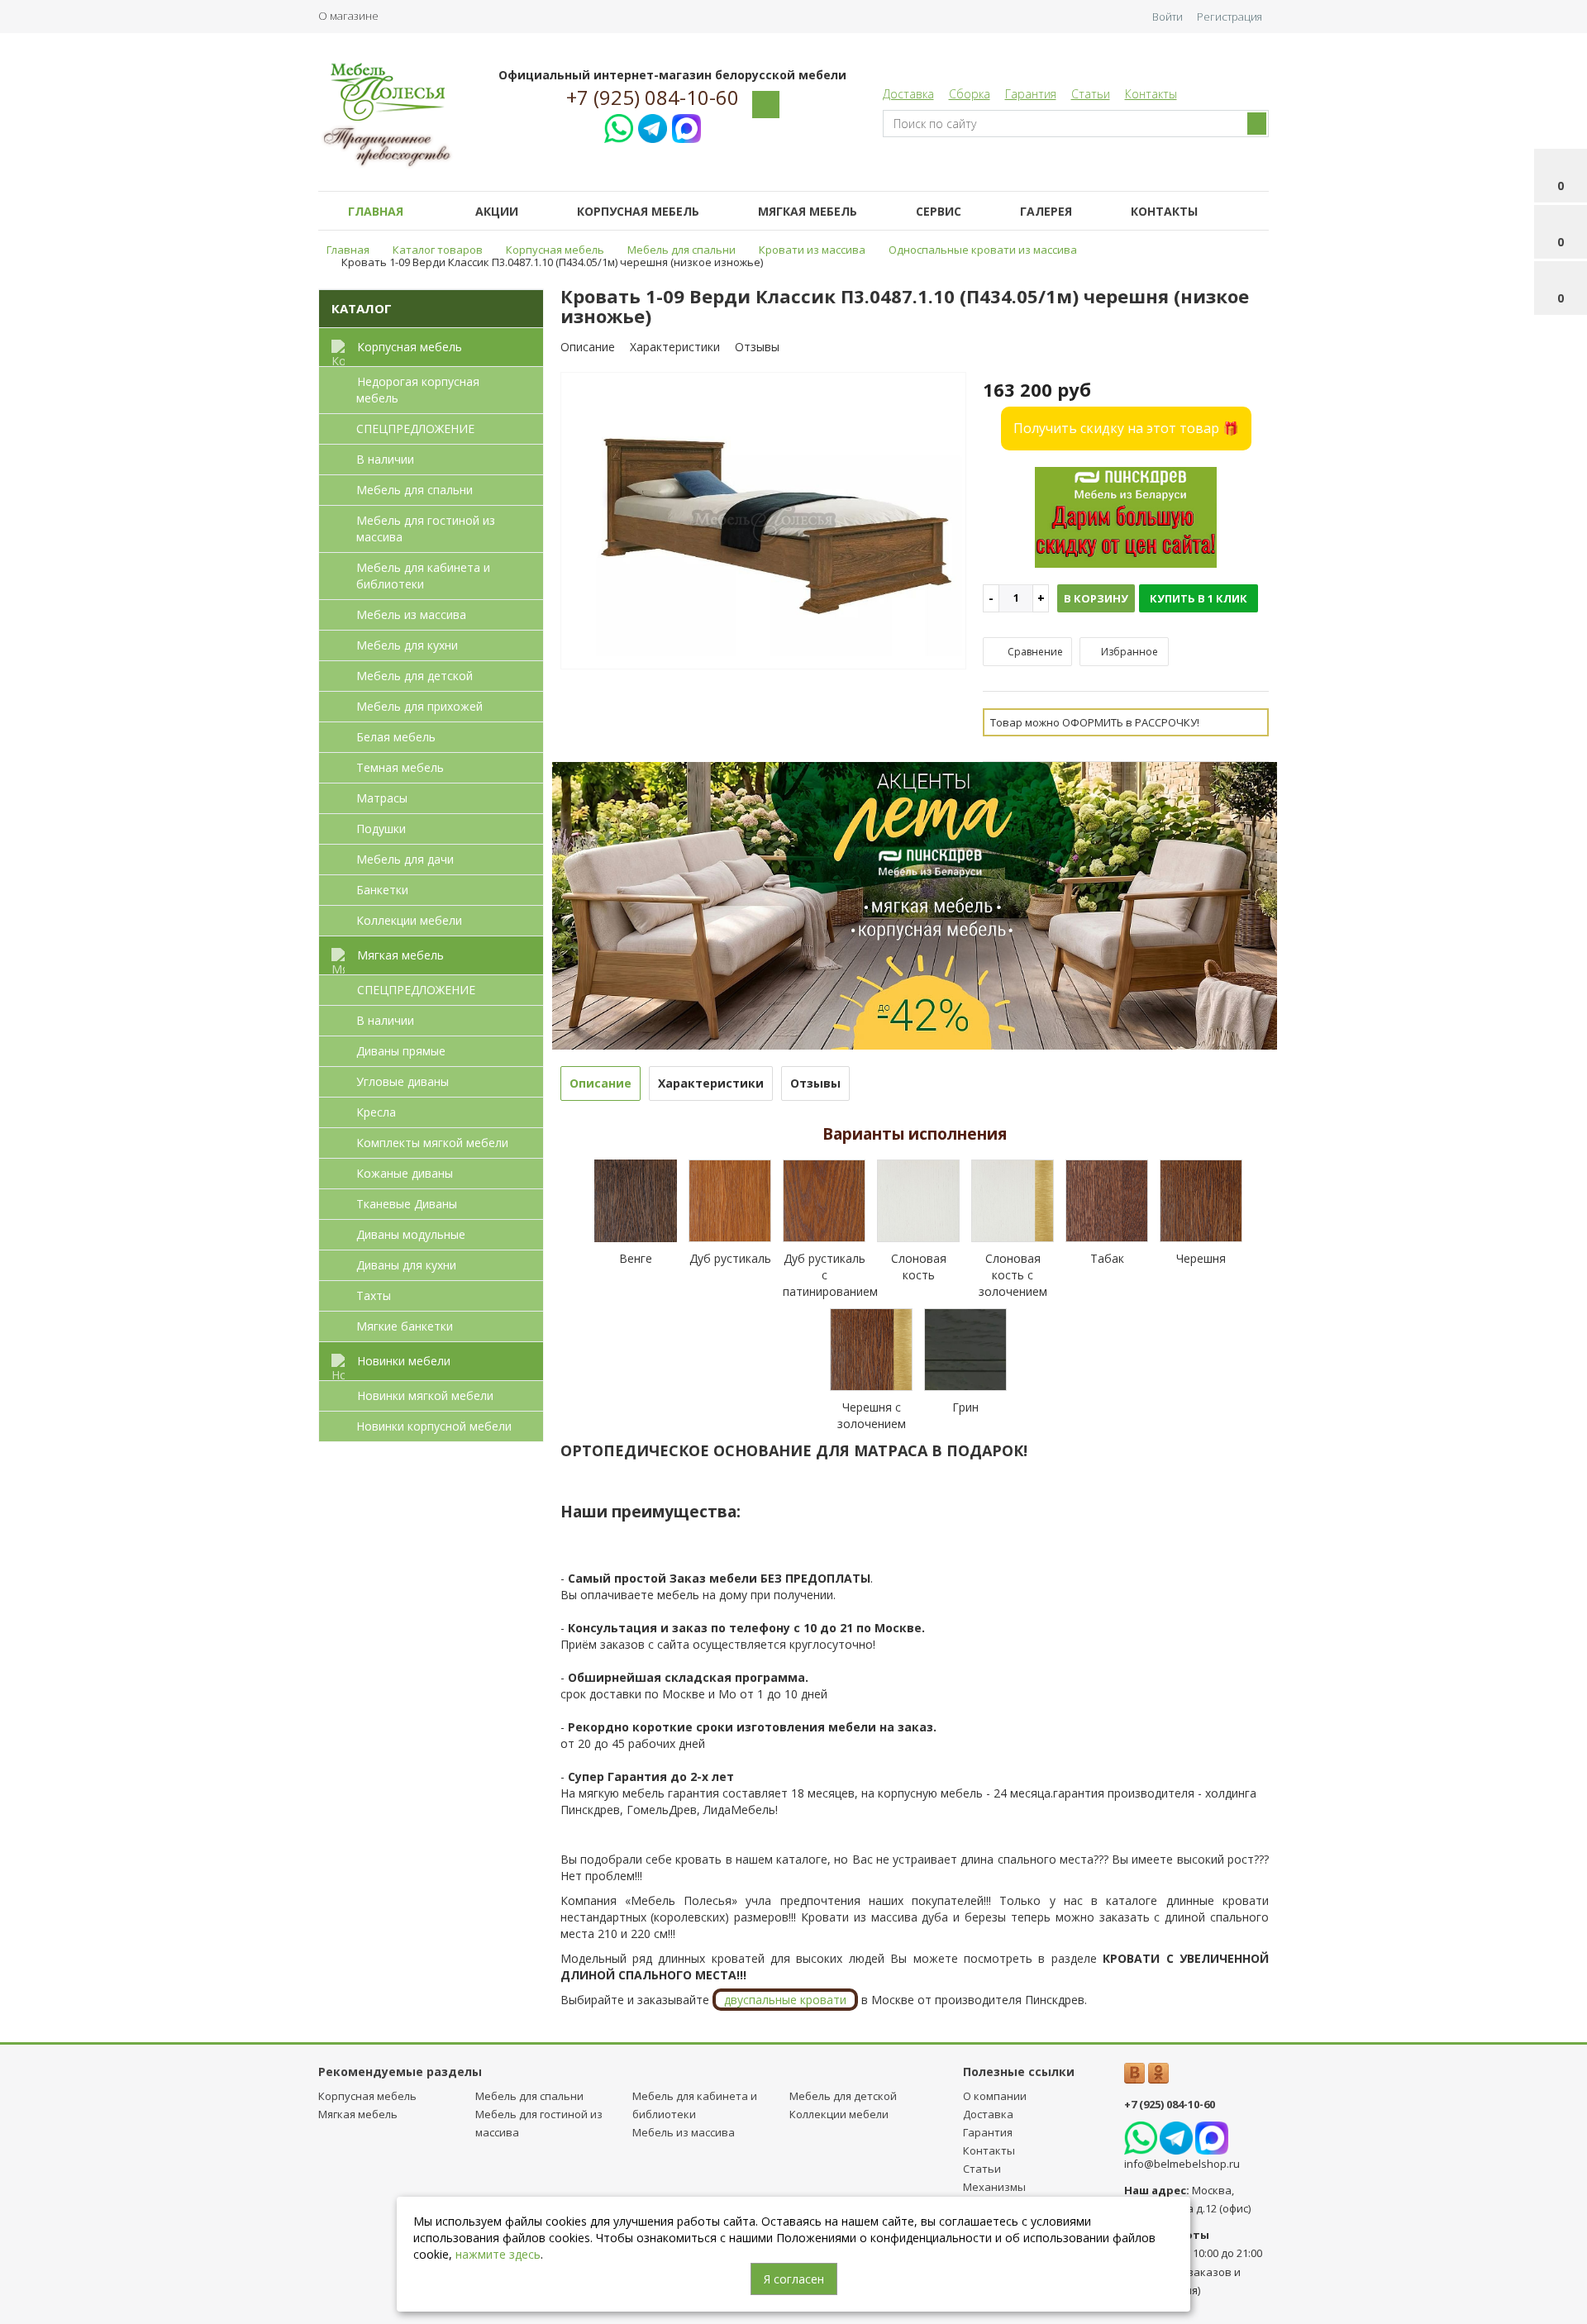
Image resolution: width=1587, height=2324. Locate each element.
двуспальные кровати (785, 2000)
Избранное (1128, 652)
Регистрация (1230, 17)
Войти (1168, 17)
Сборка (970, 94)
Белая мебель (396, 737)
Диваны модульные (411, 1234)
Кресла (376, 1112)
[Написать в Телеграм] (653, 126)
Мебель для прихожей (419, 706)
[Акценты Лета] (915, 905)
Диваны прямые (401, 1051)
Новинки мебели (404, 1361)
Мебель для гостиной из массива (426, 529)
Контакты (1151, 94)
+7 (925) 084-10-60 (653, 98)
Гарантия (1031, 94)
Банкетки (382, 890)
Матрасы (382, 798)
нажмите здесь (498, 2254)
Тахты (374, 1295)
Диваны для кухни (406, 1265)
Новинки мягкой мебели (425, 1395)
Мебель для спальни (415, 490)
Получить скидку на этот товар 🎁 (1126, 428)
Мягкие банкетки (405, 1326)
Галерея (1046, 211)
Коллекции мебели (409, 920)
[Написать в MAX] (686, 126)
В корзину (1096, 598)
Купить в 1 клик (1199, 598)
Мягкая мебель (808, 211)
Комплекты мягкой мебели (432, 1143)
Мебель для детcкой (415, 676)
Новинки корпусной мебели (434, 1426)
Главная (376, 211)
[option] (764, 521)
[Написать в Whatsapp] (619, 126)
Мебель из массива (411, 614)
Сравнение (1034, 652)
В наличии (385, 459)
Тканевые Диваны (407, 1204)
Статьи (1091, 94)
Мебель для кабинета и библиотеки (423, 576)
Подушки (381, 829)
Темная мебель (400, 767)
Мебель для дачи (405, 859)
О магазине (348, 16)
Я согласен (794, 2279)
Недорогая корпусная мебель (418, 390)
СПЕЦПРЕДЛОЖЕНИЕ (415, 429)
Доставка (908, 94)
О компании (995, 2096)
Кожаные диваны (405, 1173)
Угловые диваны (403, 1081)
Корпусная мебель (638, 211)
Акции (497, 211)
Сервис (939, 211)
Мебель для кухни (407, 645)
